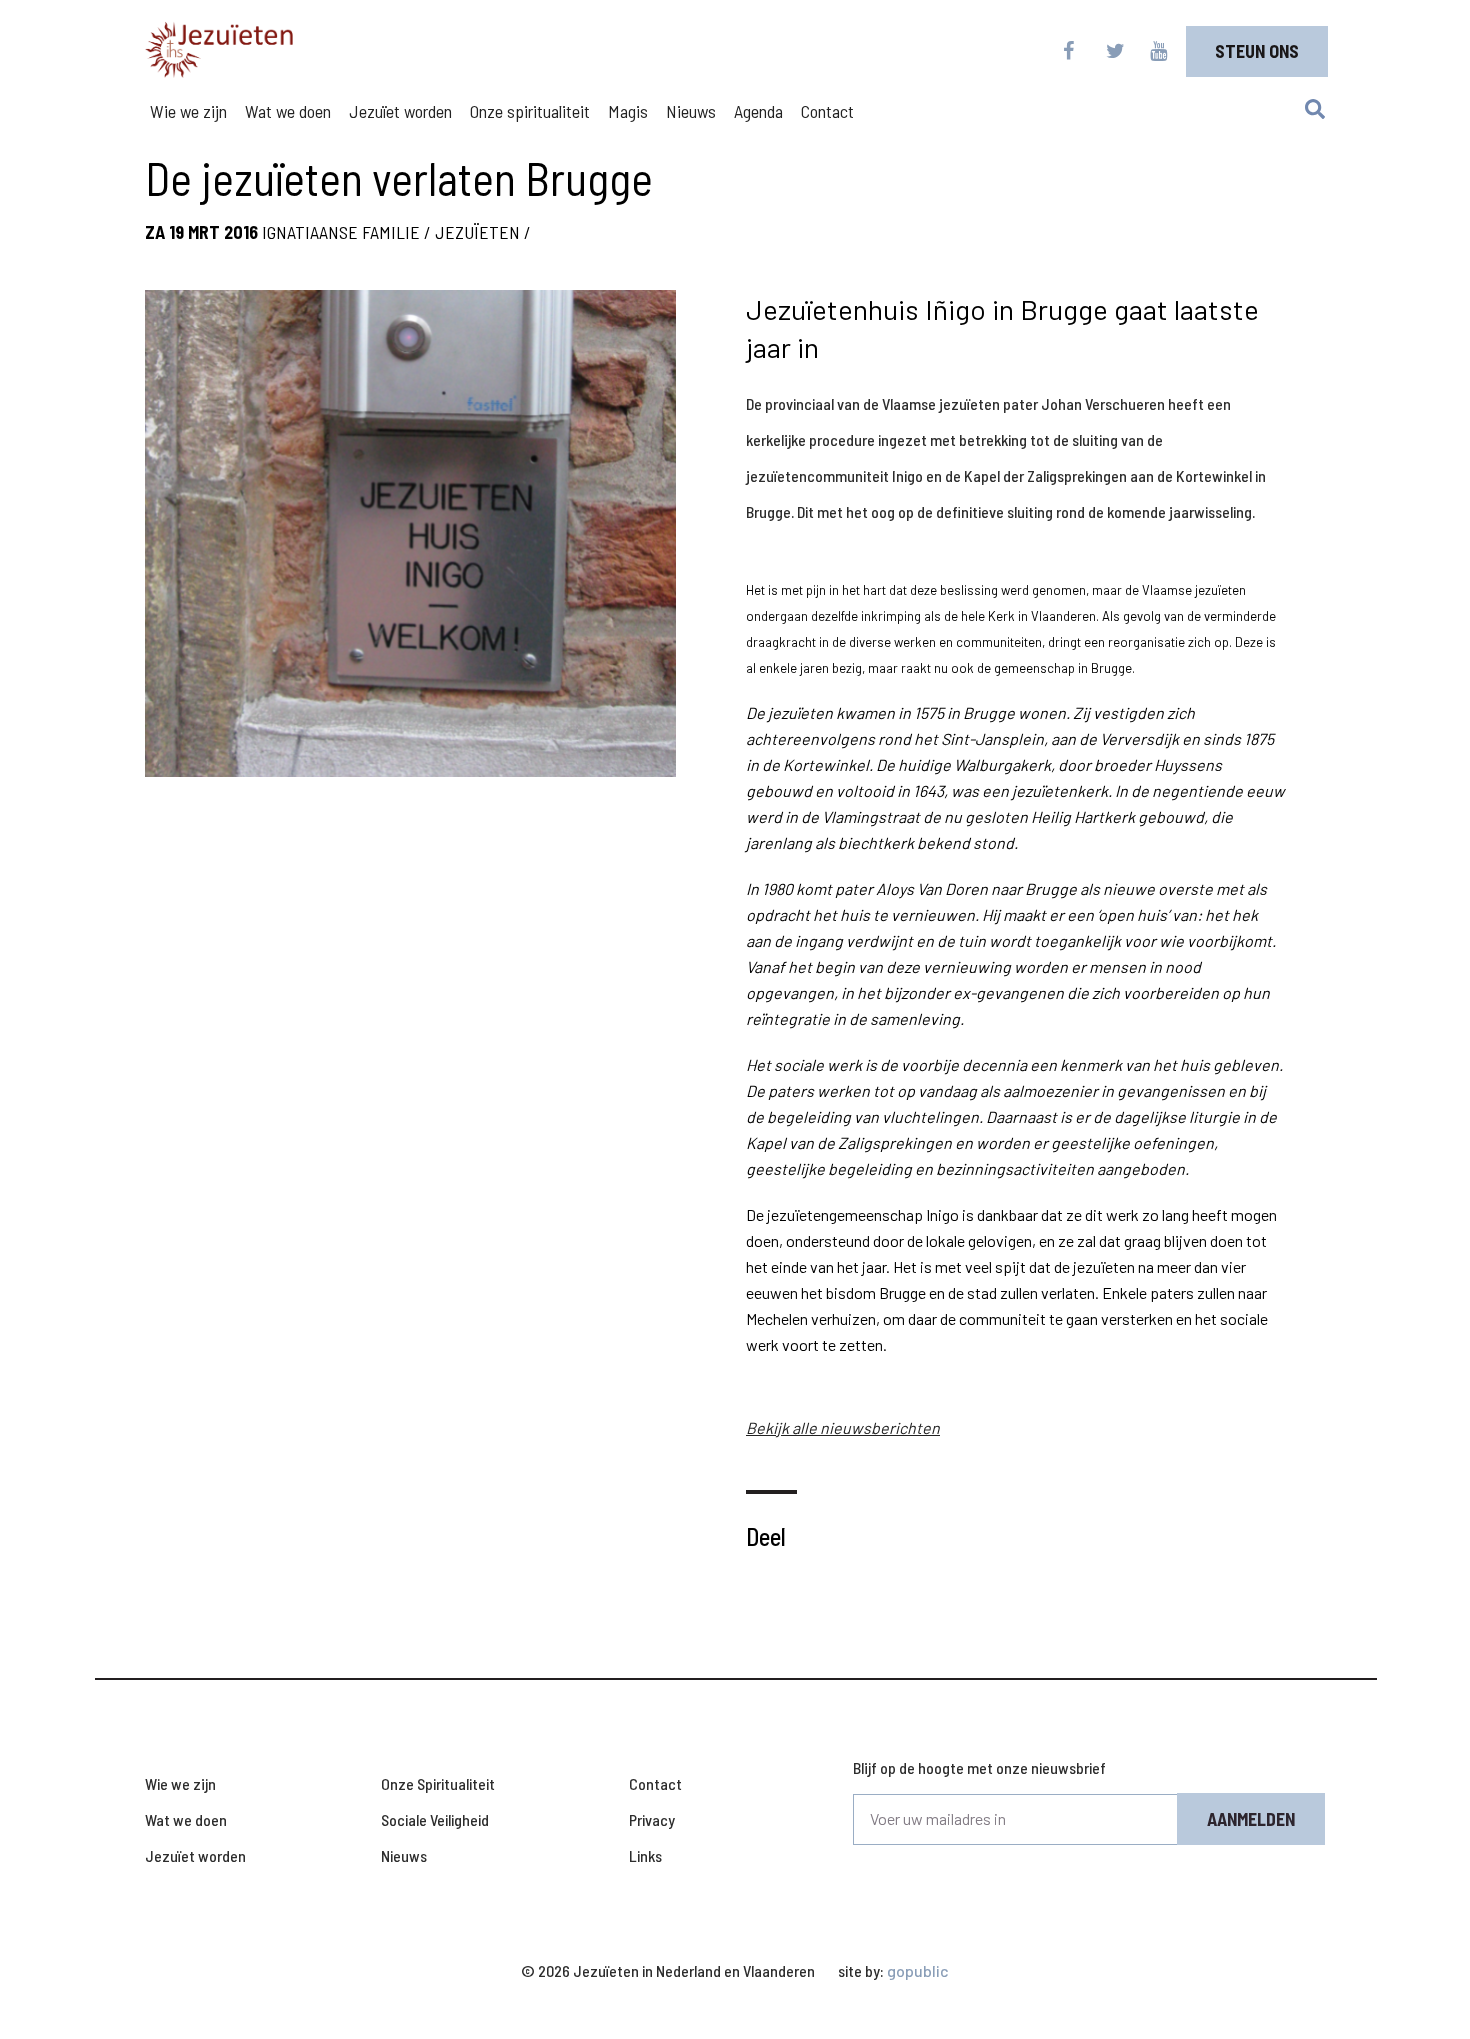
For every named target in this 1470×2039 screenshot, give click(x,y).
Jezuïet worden (400, 111)
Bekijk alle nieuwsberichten (843, 1427)
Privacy (652, 1819)
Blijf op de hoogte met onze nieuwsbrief (979, 1767)
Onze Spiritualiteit (438, 1783)
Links (645, 1855)
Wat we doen (288, 111)
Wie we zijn (188, 111)
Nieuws (691, 111)
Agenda (758, 111)
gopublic (918, 1970)
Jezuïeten (477, 232)
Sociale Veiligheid (435, 1819)
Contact (827, 111)
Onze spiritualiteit (530, 111)
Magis (628, 111)
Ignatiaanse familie (341, 232)
